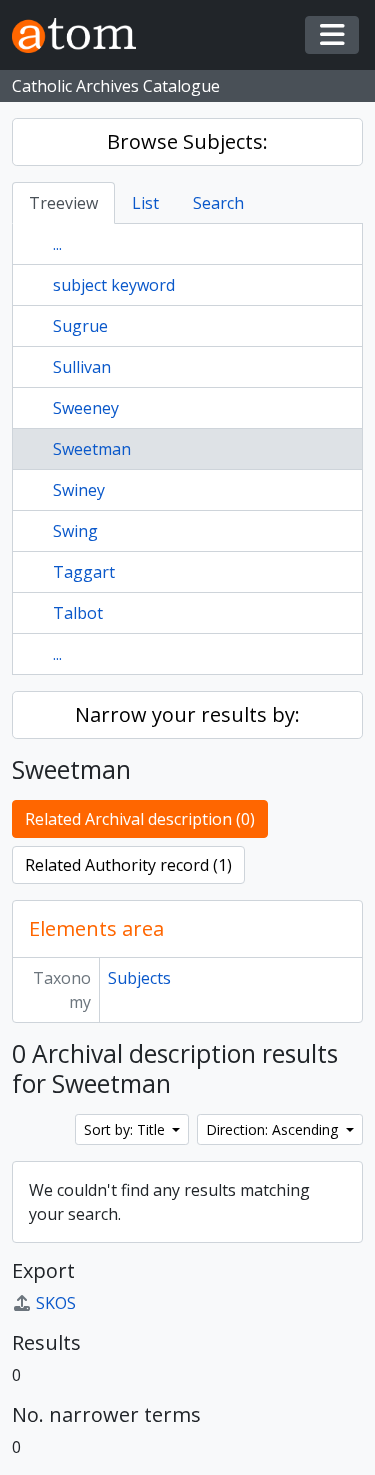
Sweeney (86, 408)
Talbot (78, 613)
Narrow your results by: (187, 714)
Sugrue (80, 326)
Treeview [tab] (63, 203)
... (57, 244)
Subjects (139, 978)
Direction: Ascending (274, 1129)
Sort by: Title (126, 1129)
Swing (75, 531)
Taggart (84, 572)
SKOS (56, 1303)
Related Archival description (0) (140, 819)
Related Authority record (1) (128, 865)
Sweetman (92, 449)
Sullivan (82, 367)
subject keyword (114, 285)
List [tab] (145, 203)
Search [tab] (218, 203)
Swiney (79, 490)
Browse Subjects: (187, 141)
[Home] (82, 35)
